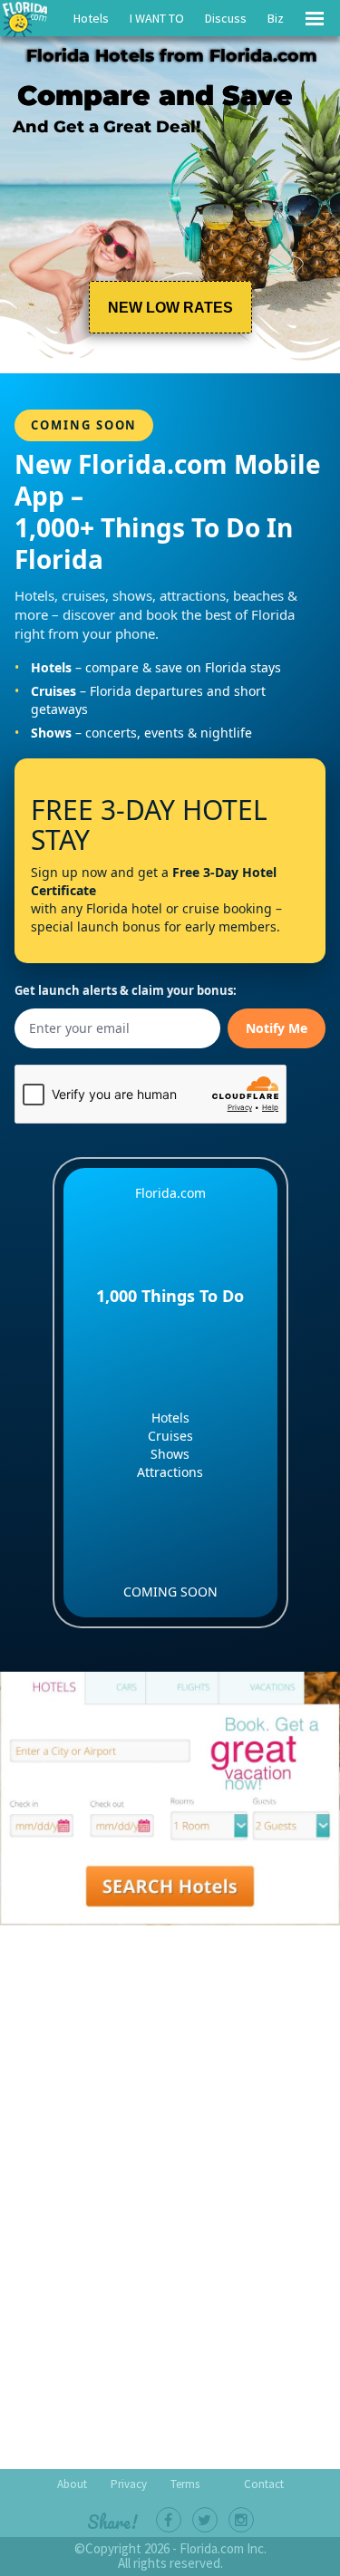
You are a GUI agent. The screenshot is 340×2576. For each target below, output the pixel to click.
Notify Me (277, 1028)
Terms (185, 2484)
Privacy (129, 2484)
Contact (264, 2484)
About (72, 2484)
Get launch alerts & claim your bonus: (126, 991)
